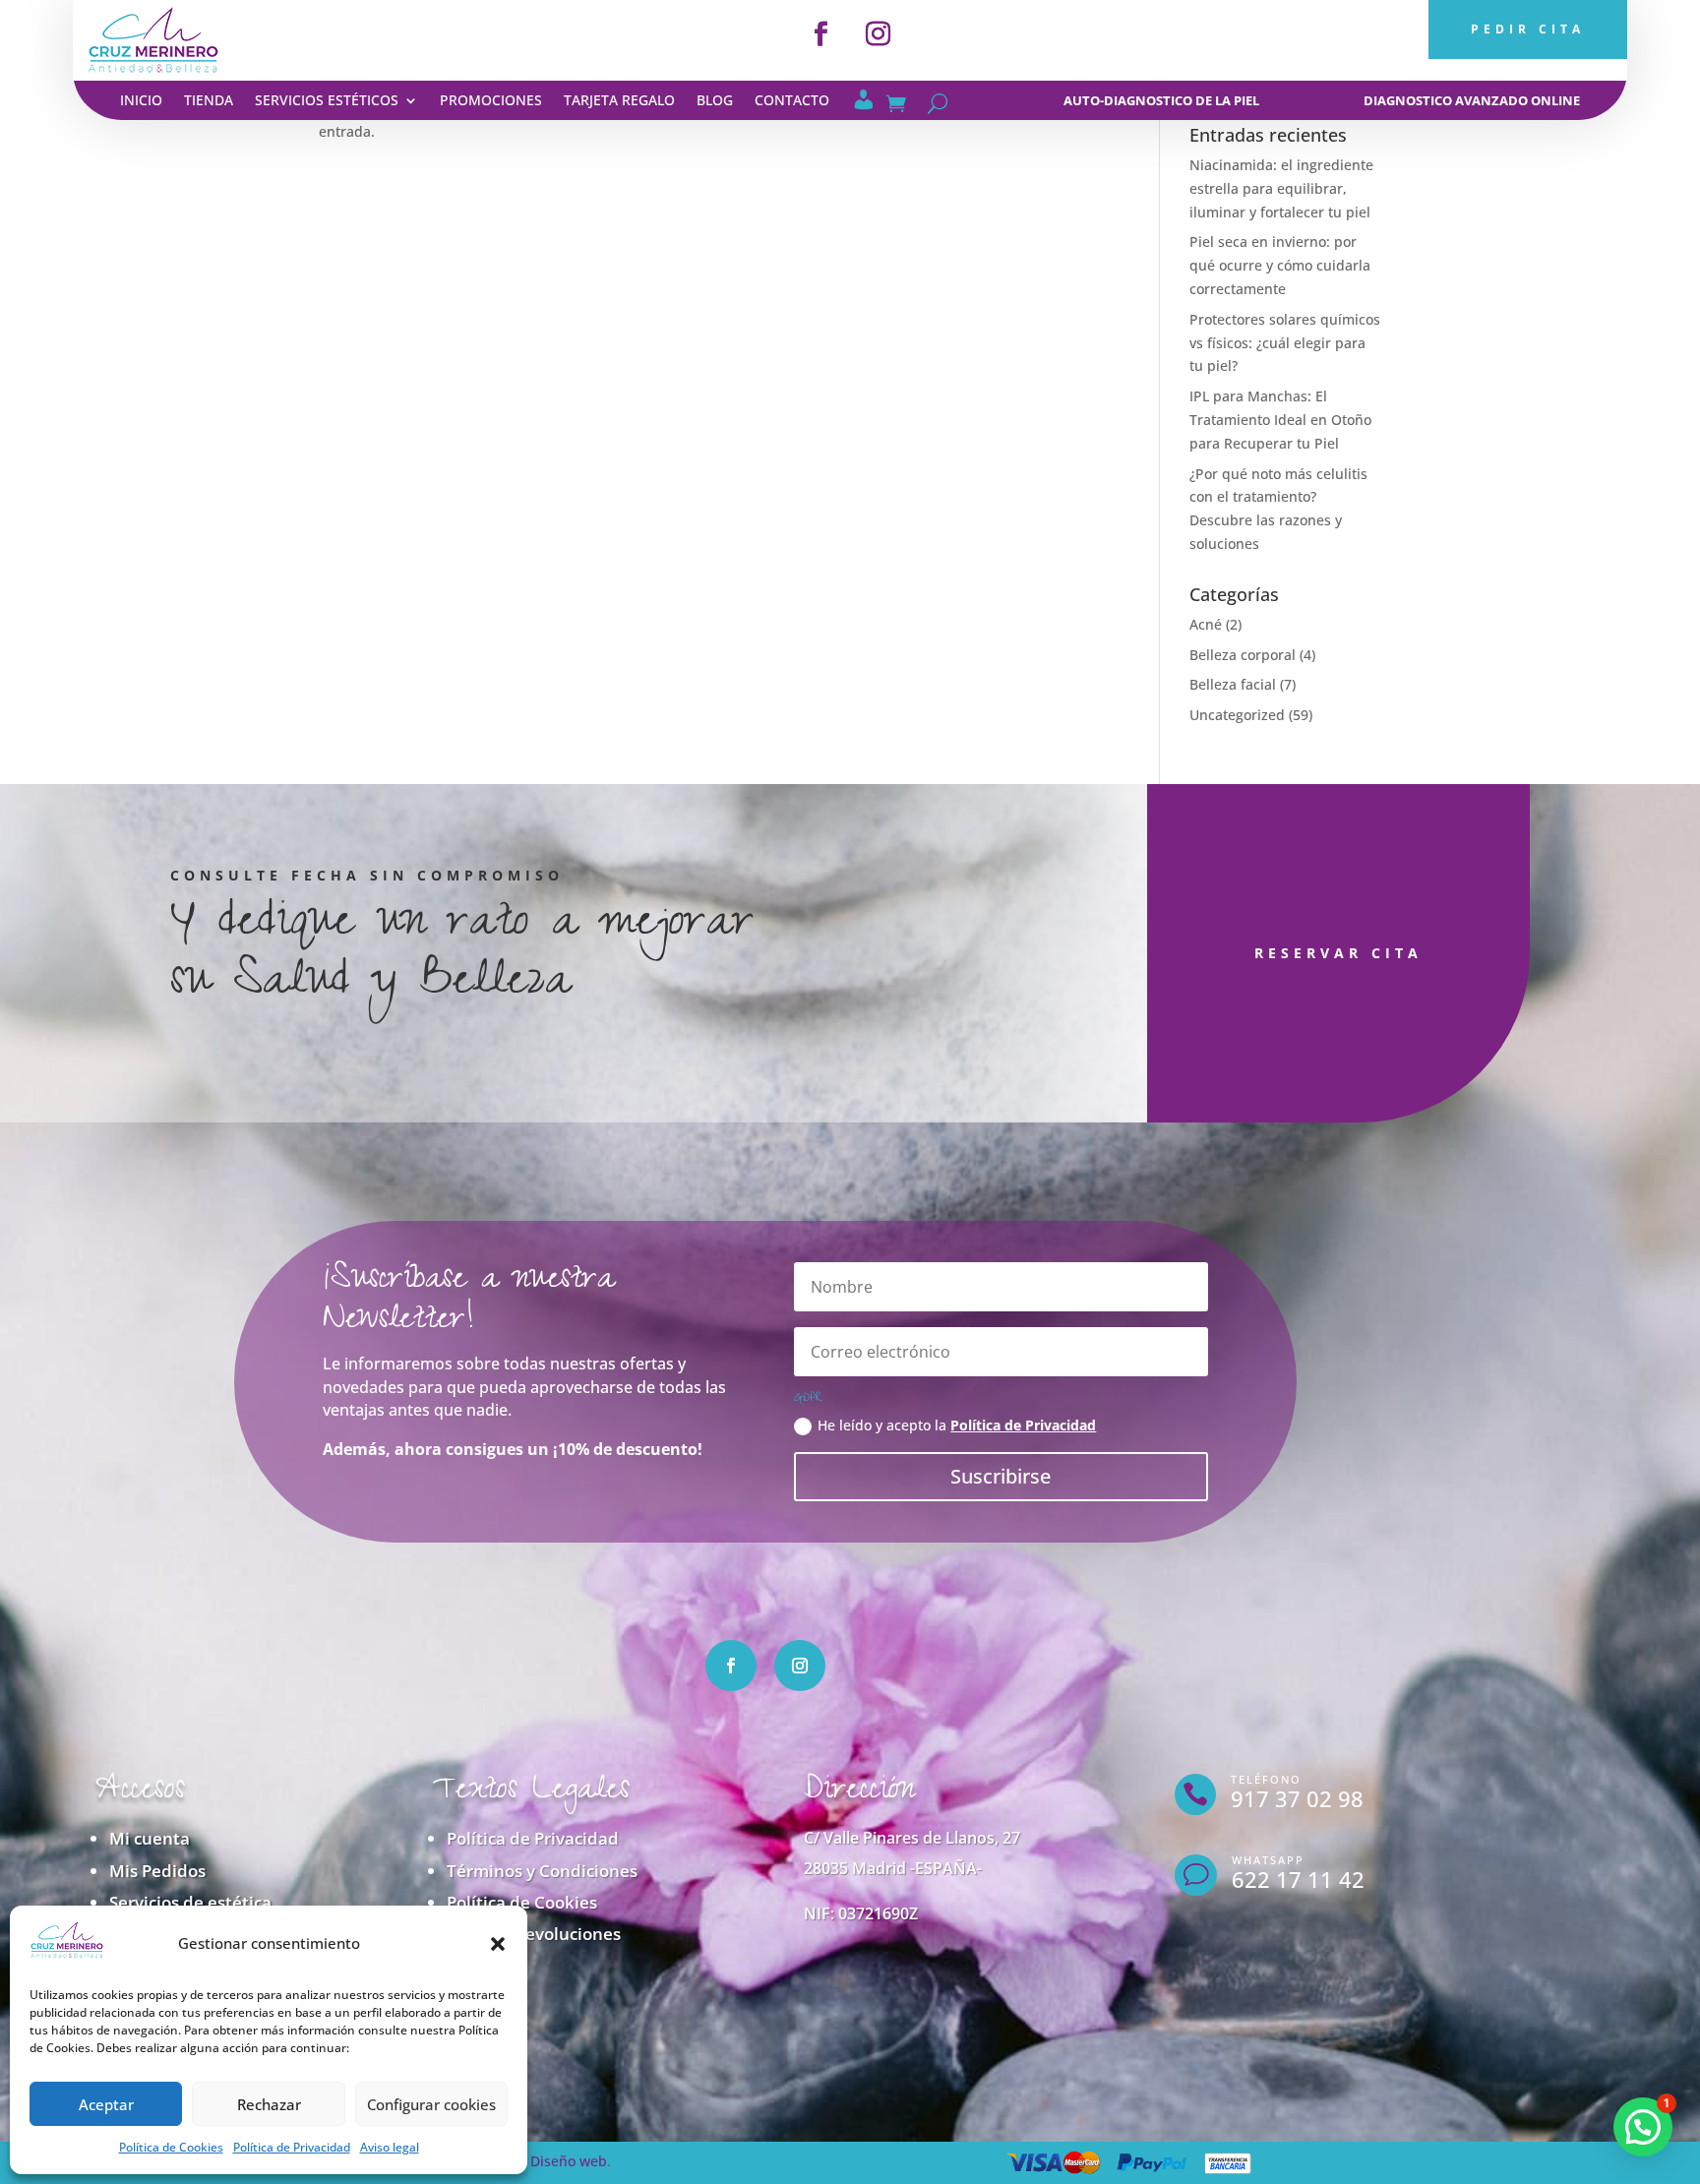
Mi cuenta (150, 1838)
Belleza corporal (1243, 655)
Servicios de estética (190, 1902)
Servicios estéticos (327, 101)
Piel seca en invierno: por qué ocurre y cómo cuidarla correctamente (1280, 265)
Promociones (491, 101)
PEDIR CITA (1528, 29)
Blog (715, 101)
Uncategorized (1237, 715)
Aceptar (106, 2104)
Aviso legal (390, 2147)
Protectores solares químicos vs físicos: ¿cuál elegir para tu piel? (1285, 343)
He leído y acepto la (957, 1425)
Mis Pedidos (157, 1871)
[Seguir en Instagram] (879, 34)
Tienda (209, 101)
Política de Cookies (171, 2147)
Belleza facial (1233, 684)
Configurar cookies (431, 2104)
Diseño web (569, 2161)
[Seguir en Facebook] (821, 34)
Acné (1206, 624)
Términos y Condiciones (542, 1871)
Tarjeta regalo (619, 101)
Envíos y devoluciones (534, 1934)
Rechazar (269, 2104)
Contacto (792, 101)
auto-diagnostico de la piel (1161, 100)
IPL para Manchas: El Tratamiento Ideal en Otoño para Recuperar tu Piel (1280, 420)
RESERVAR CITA (1338, 953)
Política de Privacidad (292, 2147)
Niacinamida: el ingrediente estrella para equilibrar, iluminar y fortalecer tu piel (1281, 188)
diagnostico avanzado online (1472, 100)
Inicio (141, 101)
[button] (498, 1944)
